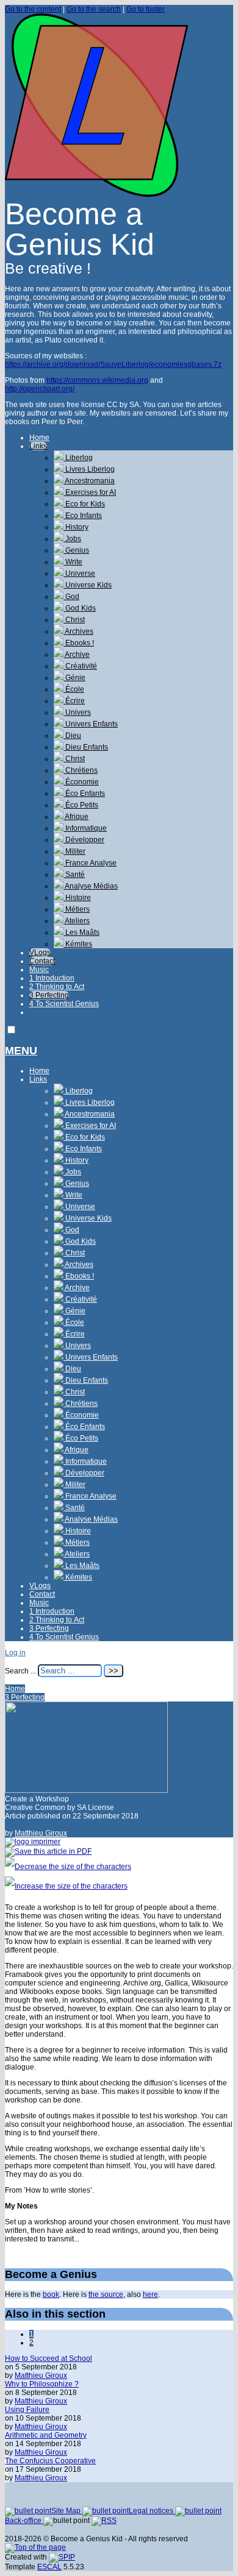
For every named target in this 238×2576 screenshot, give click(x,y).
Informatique (85, 828)
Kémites (78, 944)
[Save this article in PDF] (48, 1851)
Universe (79, 573)
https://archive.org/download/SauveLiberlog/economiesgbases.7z (113, 364)
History (76, 527)
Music (39, 970)
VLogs (40, 953)
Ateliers (77, 921)
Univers (77, 712)
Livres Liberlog (89, 469)
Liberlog (78, 458)
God (71, 597)
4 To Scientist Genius (64, 1004)
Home (39, 438)
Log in (15, 1653)
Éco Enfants (84, 793)
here (150, 2294)
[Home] (96, 194)
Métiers (77, 909)
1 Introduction (52, 978)
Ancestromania (89, 481)
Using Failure (27, 2410)
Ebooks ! (79, 643)
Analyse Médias (91, 886)
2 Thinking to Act (57, 987)
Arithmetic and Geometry (46, 2435)
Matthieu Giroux (41, 1833)
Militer (74, 851)
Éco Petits (81, 805)
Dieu (72, 736)
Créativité (80, 666)
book (51, 2294)
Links (38, 446)
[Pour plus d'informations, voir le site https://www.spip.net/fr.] (62, 2557)
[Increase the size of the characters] (66, 1886)
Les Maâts (81, 932)
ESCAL (49, 2567)
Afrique (76, 817)
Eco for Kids (84, 504)
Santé (74, 875)
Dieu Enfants (86, 747)
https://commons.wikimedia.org (97, 380)
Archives (78, 631)
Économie (81, 782)
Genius (76, 550)
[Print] (33, 1842)
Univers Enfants (91, 724)
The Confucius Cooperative (50, 2461)
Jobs (72, 539)
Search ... (20, 1671)
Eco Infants (83, 516)
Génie (74, 678)
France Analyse (90, 863)
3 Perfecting (49, 995)
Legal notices (152, 2511)
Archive (77, 655)
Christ (74, 620)
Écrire (74, 701)
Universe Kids (88, 585)
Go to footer (146, 9)
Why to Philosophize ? (42, 2384)
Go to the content (33, 9)
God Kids (80, 608)
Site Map (67, 2511)
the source (106, 2294)
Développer (84, 840)
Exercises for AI (90, 492)
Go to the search (94, 9)
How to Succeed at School (49, 2358)
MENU (21, 1051)
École (74, 689)
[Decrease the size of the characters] (68, 1867)
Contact (42, 961)
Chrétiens (81, 770)
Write (73, 562)
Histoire (77, 898)
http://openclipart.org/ (40, 389)
